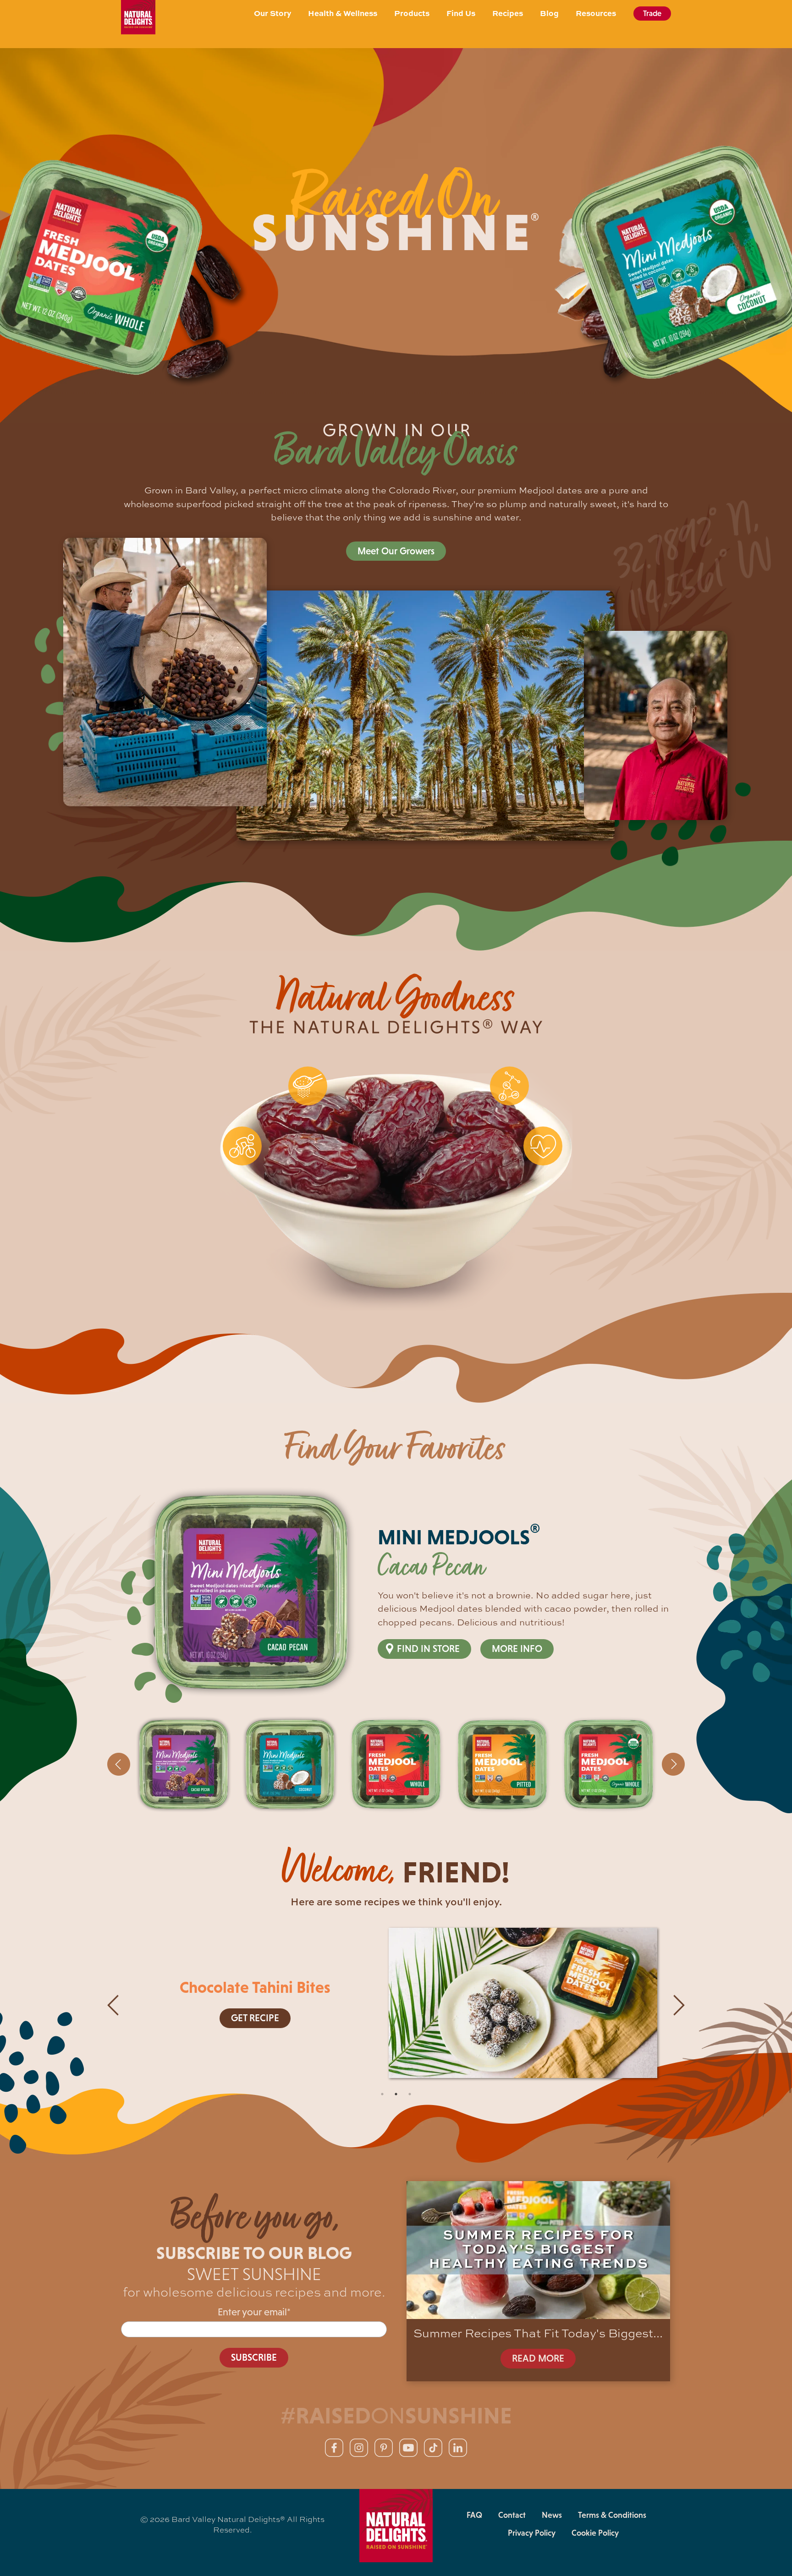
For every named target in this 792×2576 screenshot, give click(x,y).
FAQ (474, 2515)
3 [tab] (410, 2094)
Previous (119, 1764)
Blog (549, 13)
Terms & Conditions (612, 2515)
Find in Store (428, 1649)
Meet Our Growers (396, 551)
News (552, 2515)
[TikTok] (433, 2448)
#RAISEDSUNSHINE (396, 2415)
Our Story (272, 13)
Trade (652, 13)
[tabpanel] (396, 2005)
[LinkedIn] (458, 2448)
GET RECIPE (255, 2018)
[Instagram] (359, 2448)
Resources (596, 13)
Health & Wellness (343, 13)
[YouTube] (408, 2448)
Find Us (461, 13)
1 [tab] (382, 2094)
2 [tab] (396, 2094)
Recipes (508, 13)
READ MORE (538, 2358)
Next (673, 1764)
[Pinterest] (384, 2448)
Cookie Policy (595, 2533)
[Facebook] (334, 2448)
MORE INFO (517, 1649)
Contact (512, 2515)
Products (412, 13)
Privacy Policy (532, 2533)
